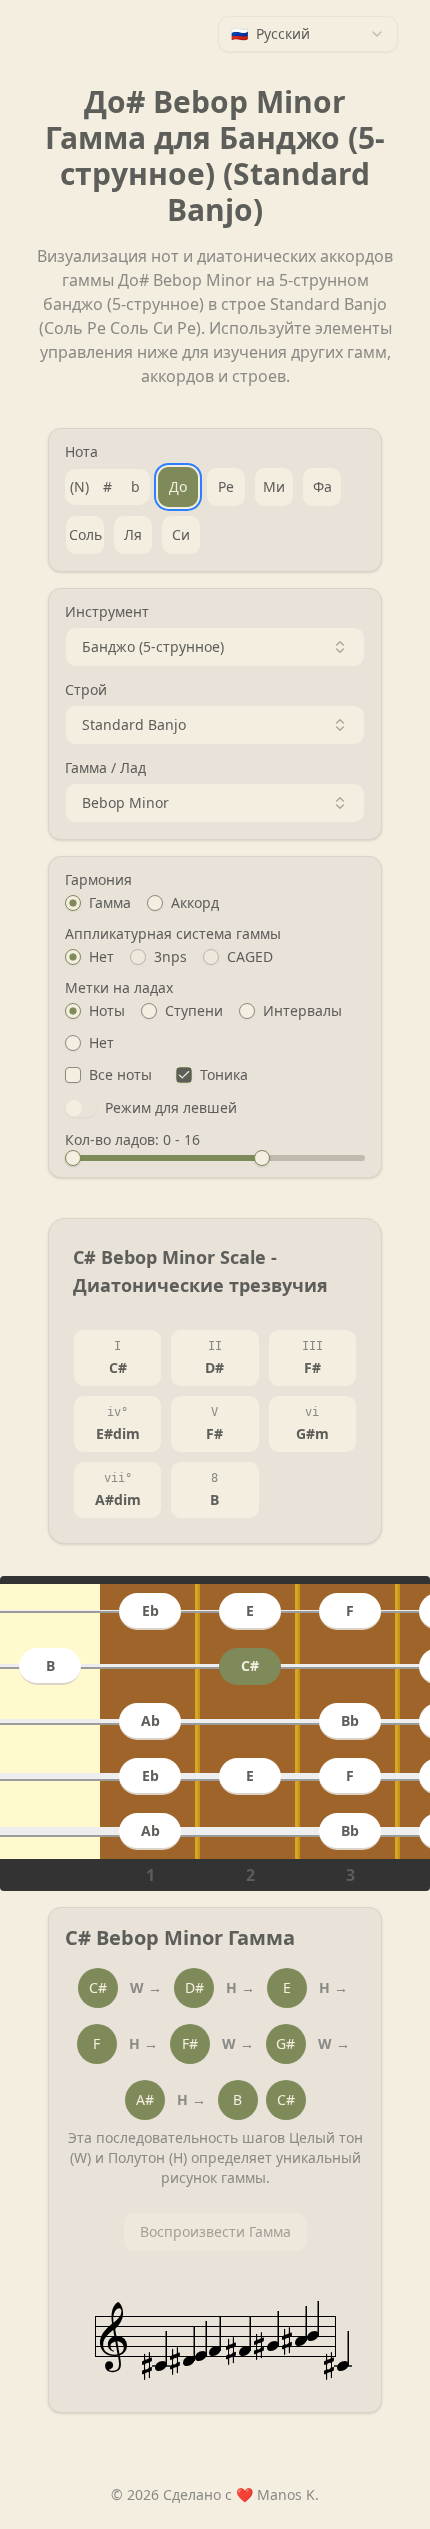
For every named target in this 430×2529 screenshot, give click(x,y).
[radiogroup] (215, 903)
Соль (85, 534)
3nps (170, 957)
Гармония (98, 880)
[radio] (73, 903)
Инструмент (107, 612)
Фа (322, 486)
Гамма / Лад (105, 768)
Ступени (194, 1011)
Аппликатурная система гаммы (173, 934)
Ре (226, 486)
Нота (81, 452)
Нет (101, 957)
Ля (133, 534)
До (178, 486)
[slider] (73, 1158)
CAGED (250, 957)
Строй (86, 690)
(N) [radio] (79, 486)
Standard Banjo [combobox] (134, 724)
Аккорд (195, 903)
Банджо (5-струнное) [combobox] (153, 646)
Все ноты (120, 1075)
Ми (274, 486)
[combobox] (308, 34)
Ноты (107, 1011)
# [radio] (107, 486)
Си (181, 534)
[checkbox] (73, 1075)
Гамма (110, 903)
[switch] (81, 1108)
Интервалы (302, 1011)
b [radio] (135, 486)
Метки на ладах (119, 988)
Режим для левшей (171, 1108)
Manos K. (288, 2494)
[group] (107, 487)
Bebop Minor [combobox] (125, 802)
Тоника (224, 1075)
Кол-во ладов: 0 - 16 (132, 1140)
